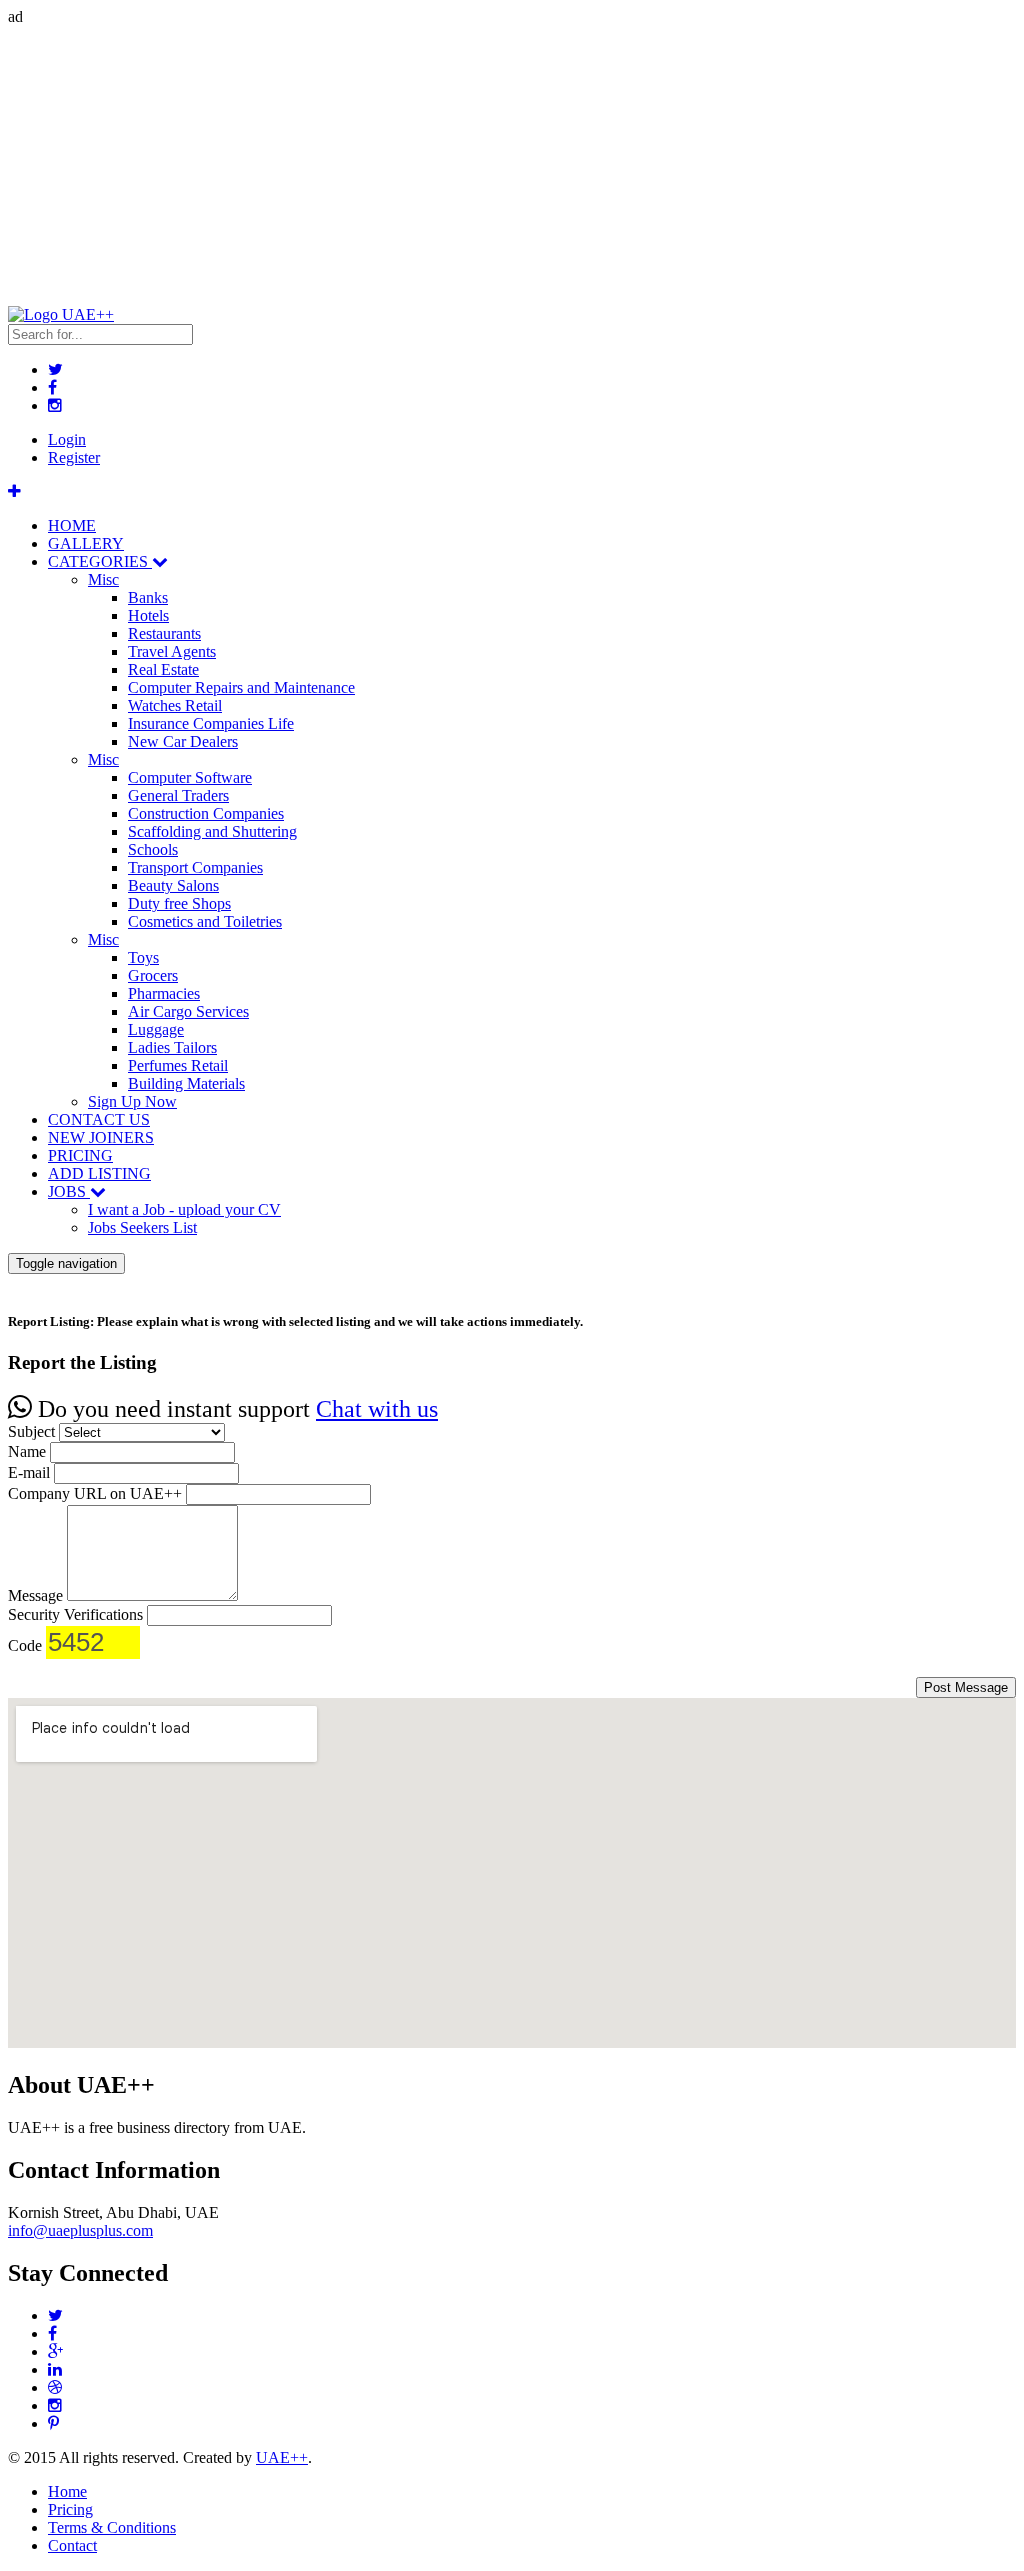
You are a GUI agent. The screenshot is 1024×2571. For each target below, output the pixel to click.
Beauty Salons (173, 885)
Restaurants (164, 633)
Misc (103, 579)
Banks (148, 597)
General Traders (178, 795)
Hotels (148, 615)
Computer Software (190, 777)
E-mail (29, 1472)
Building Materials (186, 1083)
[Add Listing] (14, 491)
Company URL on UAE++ (95, 1493)
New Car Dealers (183, 741)
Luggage (156, 1029)
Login (67, 439)
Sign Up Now (132, 1101)
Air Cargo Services (188, 1011)
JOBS (69, 1191)
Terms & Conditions (112, 2527)
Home (67, 2491)
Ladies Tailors (172, 1047)
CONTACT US (99, 1119)
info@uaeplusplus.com (80, 2230)
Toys (143, 957)
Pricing (70, 2509)
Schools (153, 849)
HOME (72, 525)
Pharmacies (164, 993)
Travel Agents (172, 651)
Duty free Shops (179, 903)
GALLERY (86, 543)
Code (25, 1645)
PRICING (80, 1155)
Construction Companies (206, 813)
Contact (72, 2545)
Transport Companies (195, 867)
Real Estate (163, 669)
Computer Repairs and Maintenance (241, 687)
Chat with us (377, 1409)
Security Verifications (75, 1614)
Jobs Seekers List (142, 1227)
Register (74, 457)
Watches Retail (175, 705)
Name (27, 1451)
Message (35, 1595)
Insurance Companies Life (211, 723)
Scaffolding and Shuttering (212, 831)
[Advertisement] (512, 166)
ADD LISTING (99, 1173)
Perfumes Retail (178, 1065)
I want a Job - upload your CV (184, 1209)
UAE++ (282, 2457)
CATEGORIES (100, 561)
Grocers (153, 975)
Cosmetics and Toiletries (205, 921)
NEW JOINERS (101, 1137)
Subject (31, 1431)
